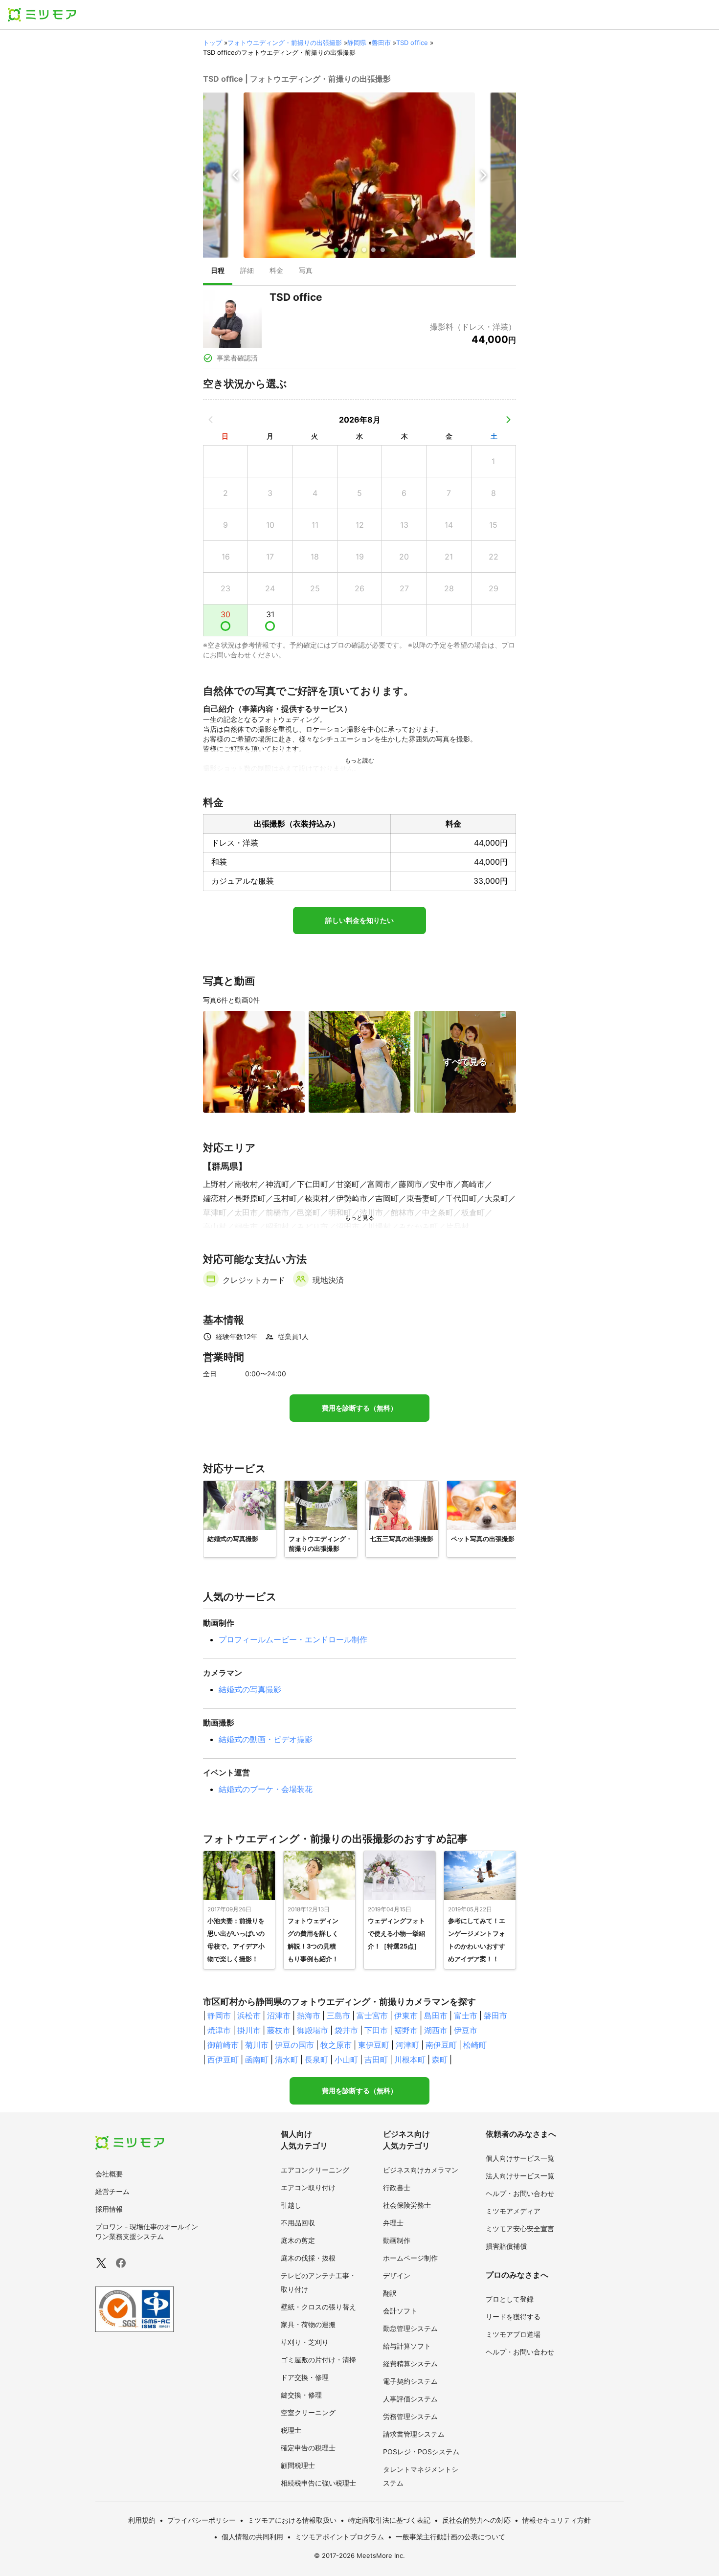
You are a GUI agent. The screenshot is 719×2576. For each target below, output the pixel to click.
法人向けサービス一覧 (520, 2176)
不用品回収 (298, 2223)
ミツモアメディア (513, 2211)
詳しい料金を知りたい (359, 920)
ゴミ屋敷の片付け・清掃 (318, 2360)
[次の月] (508, 420)
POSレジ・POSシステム (421, 2452)
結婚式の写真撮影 (250, 1689)
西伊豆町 (223, 2060)
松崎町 (475, 2045)
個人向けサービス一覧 (520, 2158)
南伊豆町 (441, 2045)
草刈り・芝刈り (305, 2342)
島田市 (436, 2016)
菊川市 (257, 2045)
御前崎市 (223, 2045)
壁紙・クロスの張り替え (318, 2307)
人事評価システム (410, 2399)
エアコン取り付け (308, 2187)
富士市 (466, 2016)
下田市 (376, 2030)
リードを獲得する (513, 2317)
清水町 (287, 2060)
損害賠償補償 (506, 2246)
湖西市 (436, 2030)
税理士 (291, 2430)
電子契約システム (410, 2381)
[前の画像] (236, 175)
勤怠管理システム (410, 2328)
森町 (440, 2060)
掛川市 (249, 2030)
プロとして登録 (510, 2299)
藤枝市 (279, 2030)
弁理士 (393, 2223)
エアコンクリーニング (315, 2170)
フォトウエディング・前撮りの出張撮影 (285, 43)
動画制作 (397, 2240)
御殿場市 (313, 2030)
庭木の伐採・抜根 (308, 2258)
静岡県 (357, 43)
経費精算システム (410, 2363)
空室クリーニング (308, 2412)
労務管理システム (410, 2416)
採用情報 (109, 2209)
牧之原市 (336, 2045)
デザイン (397, 2275)
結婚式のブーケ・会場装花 (266, 1789)
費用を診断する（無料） (359, 1408)
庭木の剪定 (298, 2240)
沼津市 (279, 2016)
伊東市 (406, 2016)
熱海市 (309, 2016)
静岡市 (219, 2016)
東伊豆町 (374, 2045)
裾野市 (406, 2030)
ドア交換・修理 (305, 2377)
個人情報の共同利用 (252, 2537)
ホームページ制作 (410, 2258)
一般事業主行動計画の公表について (450, 2537)
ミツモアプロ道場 (513, 2334)
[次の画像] (483, 175)
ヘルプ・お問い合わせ (520, 2193)
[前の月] (211, 420)
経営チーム (112, 2191)
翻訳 (390, 2293)
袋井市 (346, 2030)
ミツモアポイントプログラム (339, 2537)
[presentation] (218, 271)
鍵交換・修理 (301, 2395)
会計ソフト (400, 2311)
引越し (291, 2205)
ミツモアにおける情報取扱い (292, 2520)
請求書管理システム (414, 2434)
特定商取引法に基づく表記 (389, 2520)
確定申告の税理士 (308, 2448)
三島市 (338, 2016)
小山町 (346, 2060)
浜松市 (249, 2016)
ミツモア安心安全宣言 (520, 2229)
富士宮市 (372, 2016)
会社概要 (109, 2174)
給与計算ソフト (407, 2346)
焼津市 (219, 2030)
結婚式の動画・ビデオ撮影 (266, 1739)
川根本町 (410, 2060)
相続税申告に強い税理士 (318, 2483)
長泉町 (316, 2060)
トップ (213, 43)
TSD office (412, 43)
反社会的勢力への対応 (476, 2520)
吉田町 (376, 2060)
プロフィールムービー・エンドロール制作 (293, 1639)
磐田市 (381, 43)
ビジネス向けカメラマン (421, 2170)
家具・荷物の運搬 (308, 2324)
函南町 (257, 2060)
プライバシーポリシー (202, 2520)
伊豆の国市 (294, 2045)
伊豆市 (466, 2030)
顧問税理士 (298, 2465)
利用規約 (142, 2520)
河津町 (407, 2045)
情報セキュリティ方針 (557, 2520)
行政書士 (397, 2187)
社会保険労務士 (407, 2205)
